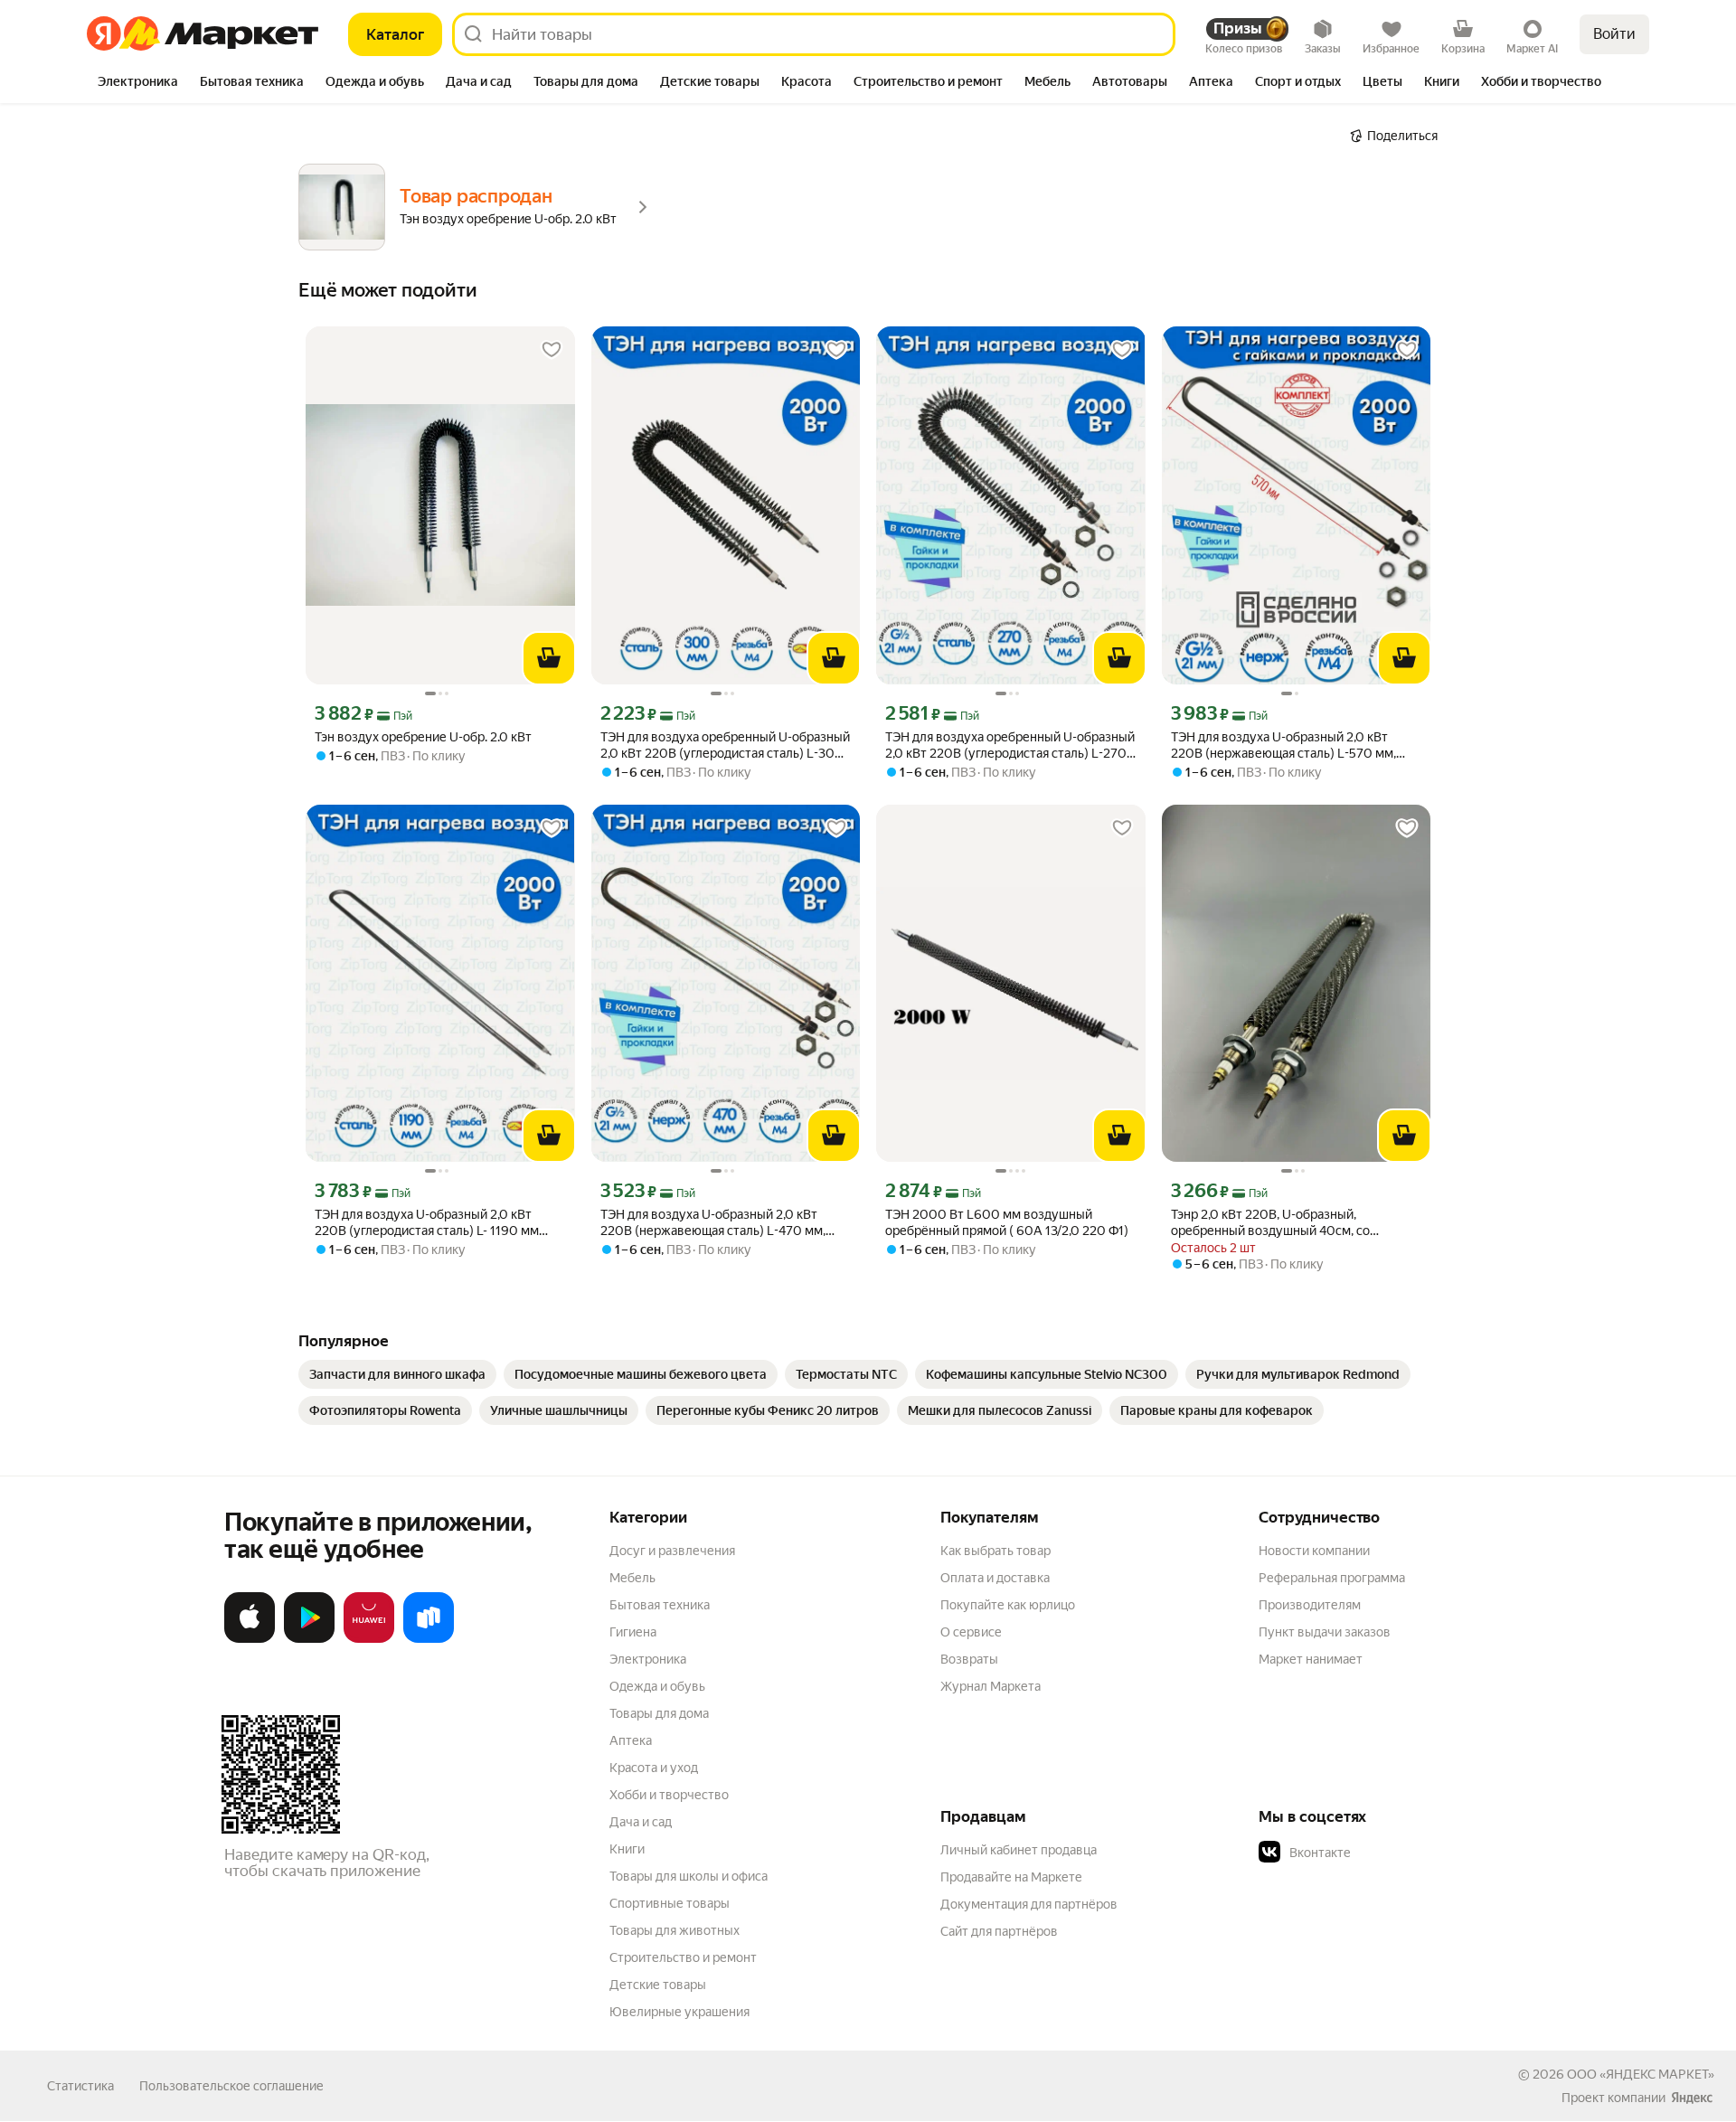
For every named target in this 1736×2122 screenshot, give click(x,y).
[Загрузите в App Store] (250, 1639)
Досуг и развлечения (672, 1551)
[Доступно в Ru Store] (429, 1639)
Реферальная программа (1332, 1578)
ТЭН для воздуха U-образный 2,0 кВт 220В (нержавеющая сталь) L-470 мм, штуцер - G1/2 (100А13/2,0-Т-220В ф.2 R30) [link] (713, 1223)
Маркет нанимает (1311, 1659)
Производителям (1310, 1605)
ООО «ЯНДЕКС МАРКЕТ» (1641, 2074)
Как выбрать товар (995, 1551)
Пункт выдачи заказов (1325, 1632)
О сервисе (971, 1632)
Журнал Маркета (991, 1686)
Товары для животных (675, 1930)
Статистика (80, 2086)
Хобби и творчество (669, 1795)
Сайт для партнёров (999, 1931)
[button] (1385, 1853)
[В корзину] (549, 658)
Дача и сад (641, 1822)
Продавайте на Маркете (1011, 1877)
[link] (397, 1374)
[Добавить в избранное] (552, 350)
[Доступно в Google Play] (309, 1639)
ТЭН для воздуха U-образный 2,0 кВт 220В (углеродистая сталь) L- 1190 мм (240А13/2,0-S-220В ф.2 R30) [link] (427, 1223)
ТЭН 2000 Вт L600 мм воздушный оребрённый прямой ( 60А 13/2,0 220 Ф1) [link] (1007, 1222)
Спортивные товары (670, 1903)
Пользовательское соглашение (231, 2086)
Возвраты (969, 1659)
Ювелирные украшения (679, 2012)
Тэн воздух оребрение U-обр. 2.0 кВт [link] (423, 737)
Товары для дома (659, 1713)
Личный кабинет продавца (1019, 1850)
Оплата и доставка (995, 1578)
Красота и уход (654, 1768)
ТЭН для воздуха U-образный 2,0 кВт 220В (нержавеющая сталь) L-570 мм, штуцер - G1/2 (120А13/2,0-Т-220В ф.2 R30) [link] (1283, 745)
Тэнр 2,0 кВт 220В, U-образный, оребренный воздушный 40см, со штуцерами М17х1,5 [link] (1270, 1223)
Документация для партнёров (1029, 1904)
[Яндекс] (1692, 2098)
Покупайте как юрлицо (1008, 1605)
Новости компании (1314, 1551)
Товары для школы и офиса (689, 1876)
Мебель (632, 1578)
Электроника (648, 1659)
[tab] (138, 83)
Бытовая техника (660, 1605)
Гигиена (633, 1632)
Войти (1614, 34)
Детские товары (658, 1985)
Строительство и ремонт (683, 1957)
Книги (627, 1849)
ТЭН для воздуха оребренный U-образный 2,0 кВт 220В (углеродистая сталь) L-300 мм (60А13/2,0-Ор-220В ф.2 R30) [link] (725, 745)
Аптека (631, 1740)
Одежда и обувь (657, 1686)
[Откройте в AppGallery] (369, 1639)
